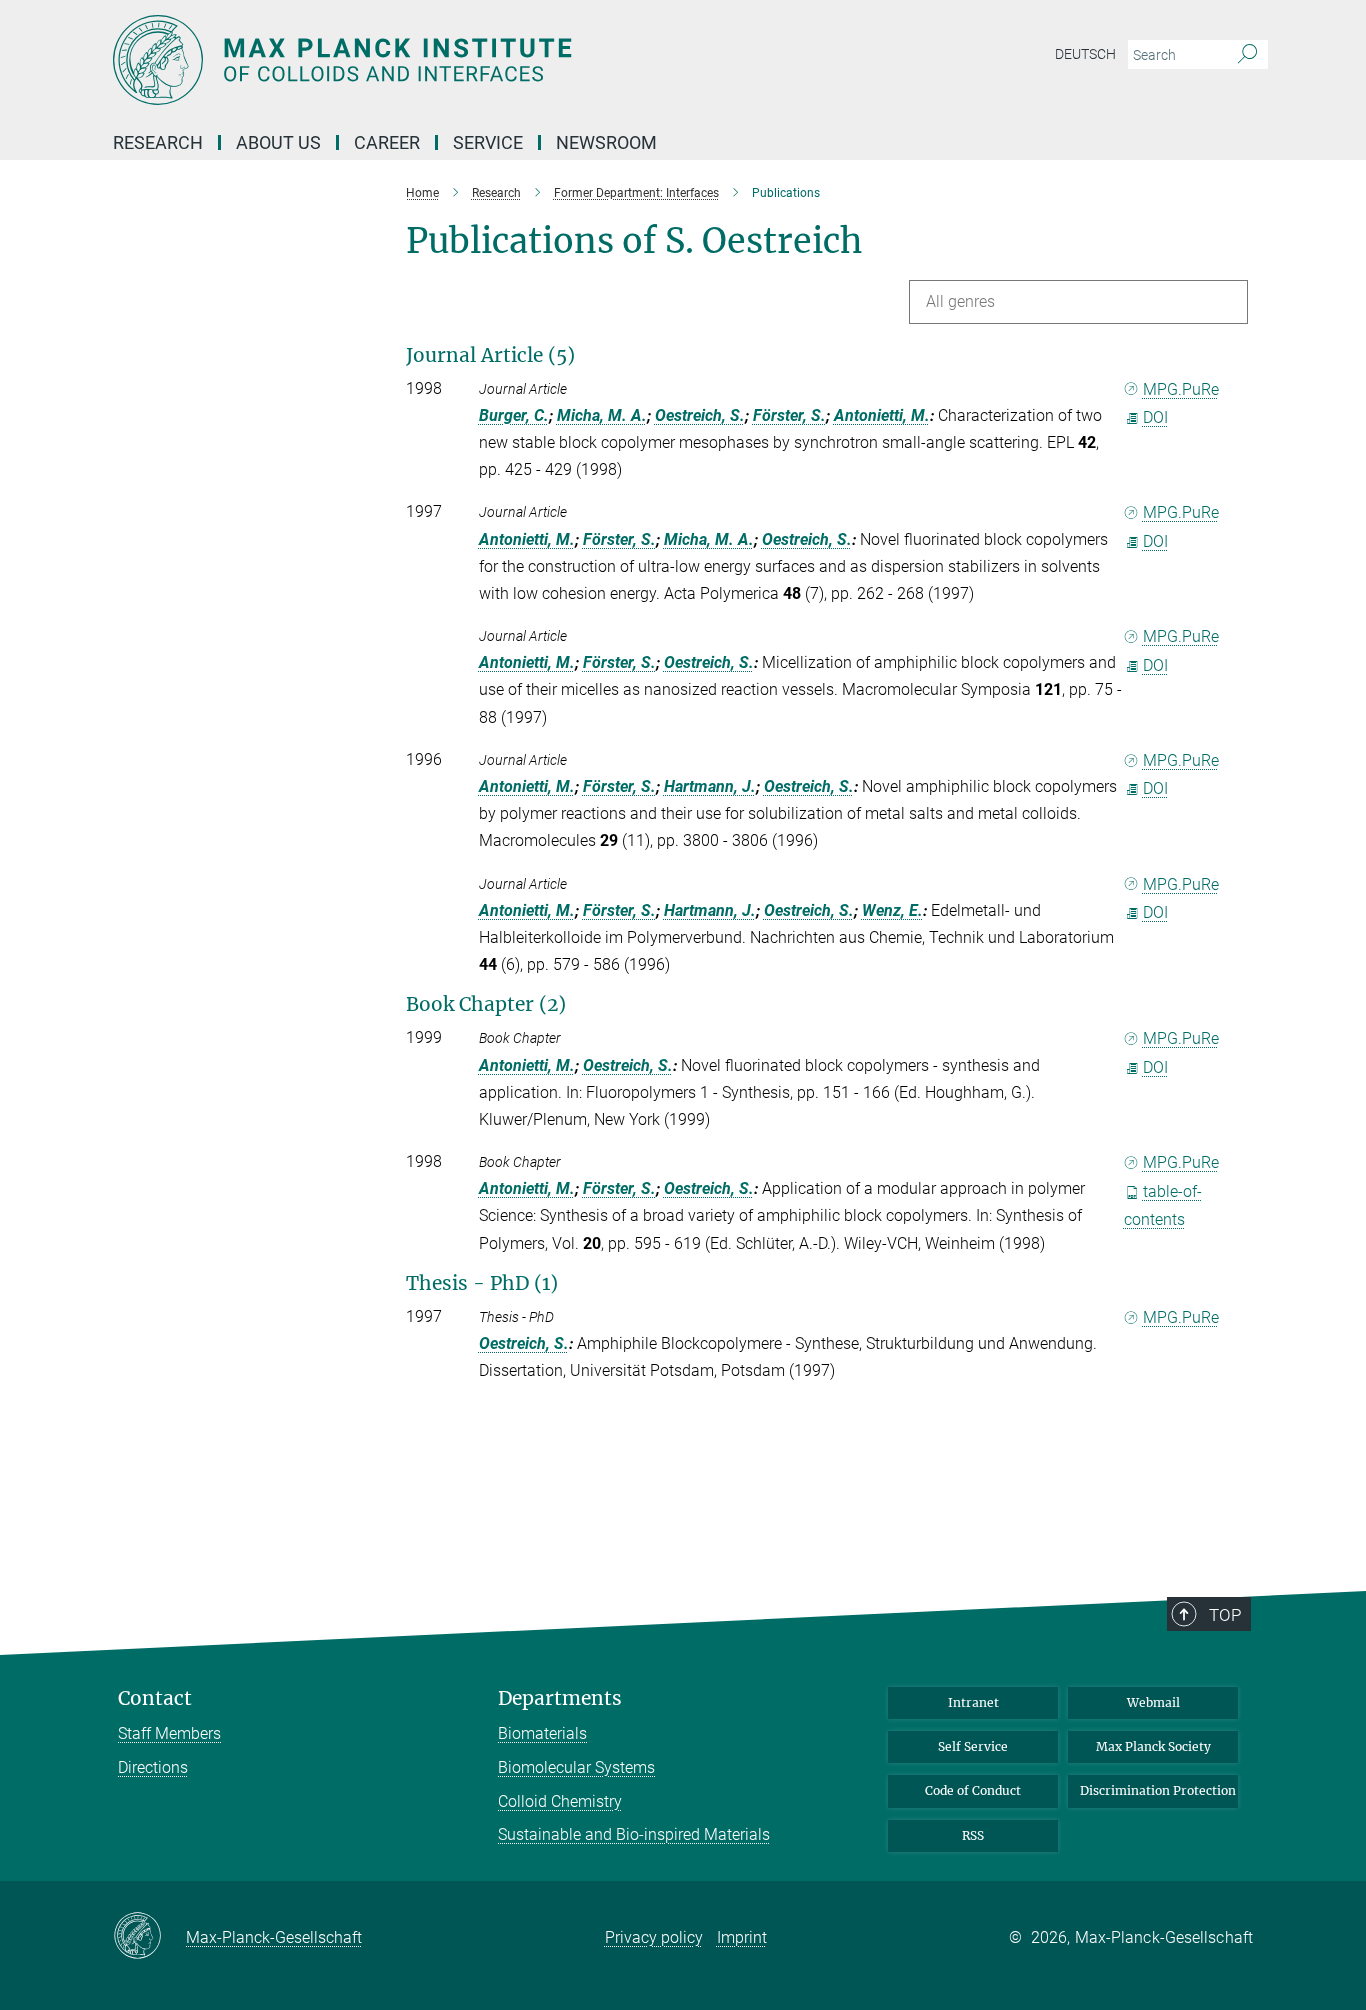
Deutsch (1085, 54)
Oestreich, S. (700, 415)
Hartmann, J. (710, 786)
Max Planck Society (1153, 1746)
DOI (1155, 417)
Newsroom (606, 142)
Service (488, 142)
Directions (153, 1767)
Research (158, 142)
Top (1225, 1615)
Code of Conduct (973, 1790)
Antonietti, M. (882, 415)
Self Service (973, 1746)
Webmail (1153, 1702)
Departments (560, 1698)
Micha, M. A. (602, 415)
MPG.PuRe (1181, 389)
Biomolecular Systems (576, 1767)
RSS (973, 1835)
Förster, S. (789, 415)
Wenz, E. (892, 910)
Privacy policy (654, 1937)
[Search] (1247, 55)
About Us (278, 142)
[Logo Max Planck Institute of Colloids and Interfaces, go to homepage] (488, 60)
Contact (155, 1698)
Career (387, 142)
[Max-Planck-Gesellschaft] (149, 1937)
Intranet (973, 1702)
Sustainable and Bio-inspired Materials (634, 1834)
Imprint (742, 1937)
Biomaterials (542, 1733)
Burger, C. (514, 415)
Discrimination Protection (1158, 1790)
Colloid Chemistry (560, 1801)
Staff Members (169, 1733)
